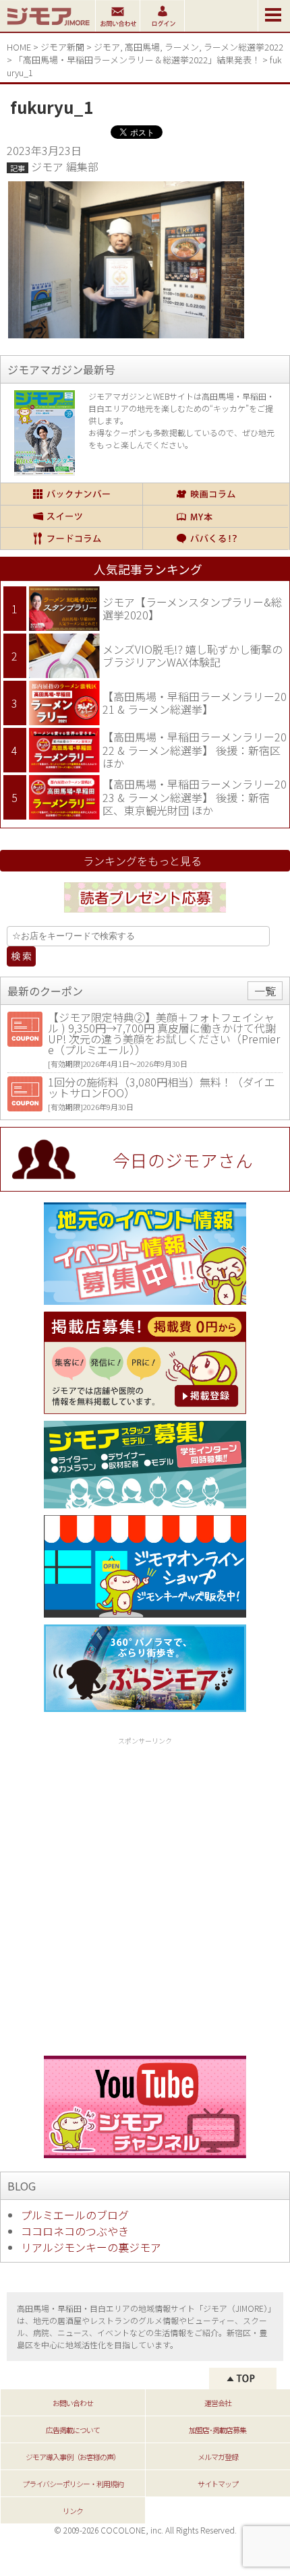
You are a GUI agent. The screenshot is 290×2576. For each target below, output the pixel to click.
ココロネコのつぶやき (75, 2231)
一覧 (265, 991)
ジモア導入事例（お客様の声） (73, 2457)
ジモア (107, 47)
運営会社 (218, 2403)
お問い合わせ (73, 2403)
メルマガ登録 (218, 2457)
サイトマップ (218, 2484)
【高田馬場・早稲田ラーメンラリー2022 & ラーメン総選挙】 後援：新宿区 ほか (195, 750)
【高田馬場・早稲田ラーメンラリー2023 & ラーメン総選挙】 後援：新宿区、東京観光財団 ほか (195, 797)
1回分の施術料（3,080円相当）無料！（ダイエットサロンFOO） (162, 1087)
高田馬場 (142, 47)
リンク (73, 2511)
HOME (19, 47)
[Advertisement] (145, 1894)
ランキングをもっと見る (142, 861)
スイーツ (71, 516)
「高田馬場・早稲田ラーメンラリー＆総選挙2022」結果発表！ (137, 60)
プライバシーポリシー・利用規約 (73, 2484)
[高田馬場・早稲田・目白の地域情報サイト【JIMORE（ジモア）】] (48, 27)
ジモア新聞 (62, 47)
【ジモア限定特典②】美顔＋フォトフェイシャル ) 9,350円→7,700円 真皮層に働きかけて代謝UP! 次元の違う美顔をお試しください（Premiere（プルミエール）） (164, 1033)
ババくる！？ (215, 539)
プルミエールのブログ (75, 2215)
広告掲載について (73, 2430)
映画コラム (215, 494)
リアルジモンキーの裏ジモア (91, 2247)
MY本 (215, 516)
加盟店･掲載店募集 (217, 2430)
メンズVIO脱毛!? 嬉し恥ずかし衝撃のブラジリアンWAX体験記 (193, 656)
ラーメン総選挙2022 (243, 47)
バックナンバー (71, 494)
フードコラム (71, 539)
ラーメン (182, 47)
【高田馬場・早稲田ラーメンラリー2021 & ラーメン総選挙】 (195, 703)
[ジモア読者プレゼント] (145, 915)
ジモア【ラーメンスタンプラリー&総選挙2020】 (192, 609)
